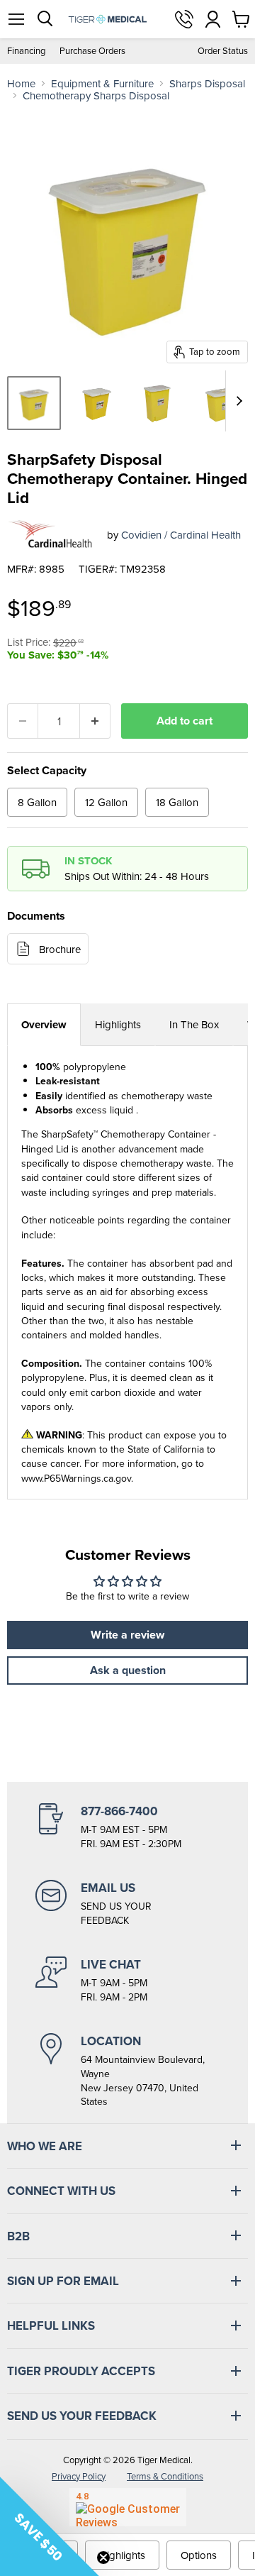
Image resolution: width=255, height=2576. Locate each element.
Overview (44, 1025)
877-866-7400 (184, 19)
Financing (26, 51)
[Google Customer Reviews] (128, 2507)
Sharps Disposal (207, 83)
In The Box (194, 1024)
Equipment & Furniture (102, 83)
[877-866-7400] (127, 1827)
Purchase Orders (92, 51)
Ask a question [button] (128, 1670)
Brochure (60, 949)
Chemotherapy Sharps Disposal (96, 95)
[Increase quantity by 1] (95, 721)
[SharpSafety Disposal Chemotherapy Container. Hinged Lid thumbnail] (34, 403)
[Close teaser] (103, 2558)
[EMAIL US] (127, 1904)
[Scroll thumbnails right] (237, 401)
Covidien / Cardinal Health (181, 535)
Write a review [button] (127, 1635)
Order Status (223, 51)
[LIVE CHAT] (127, 1981)
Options (199, 2555)
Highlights (118, 1024)
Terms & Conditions (165, 2476)
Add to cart (185, 721)
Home (21, 83)
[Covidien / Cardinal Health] (52, 534)
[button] (50, 2526)
